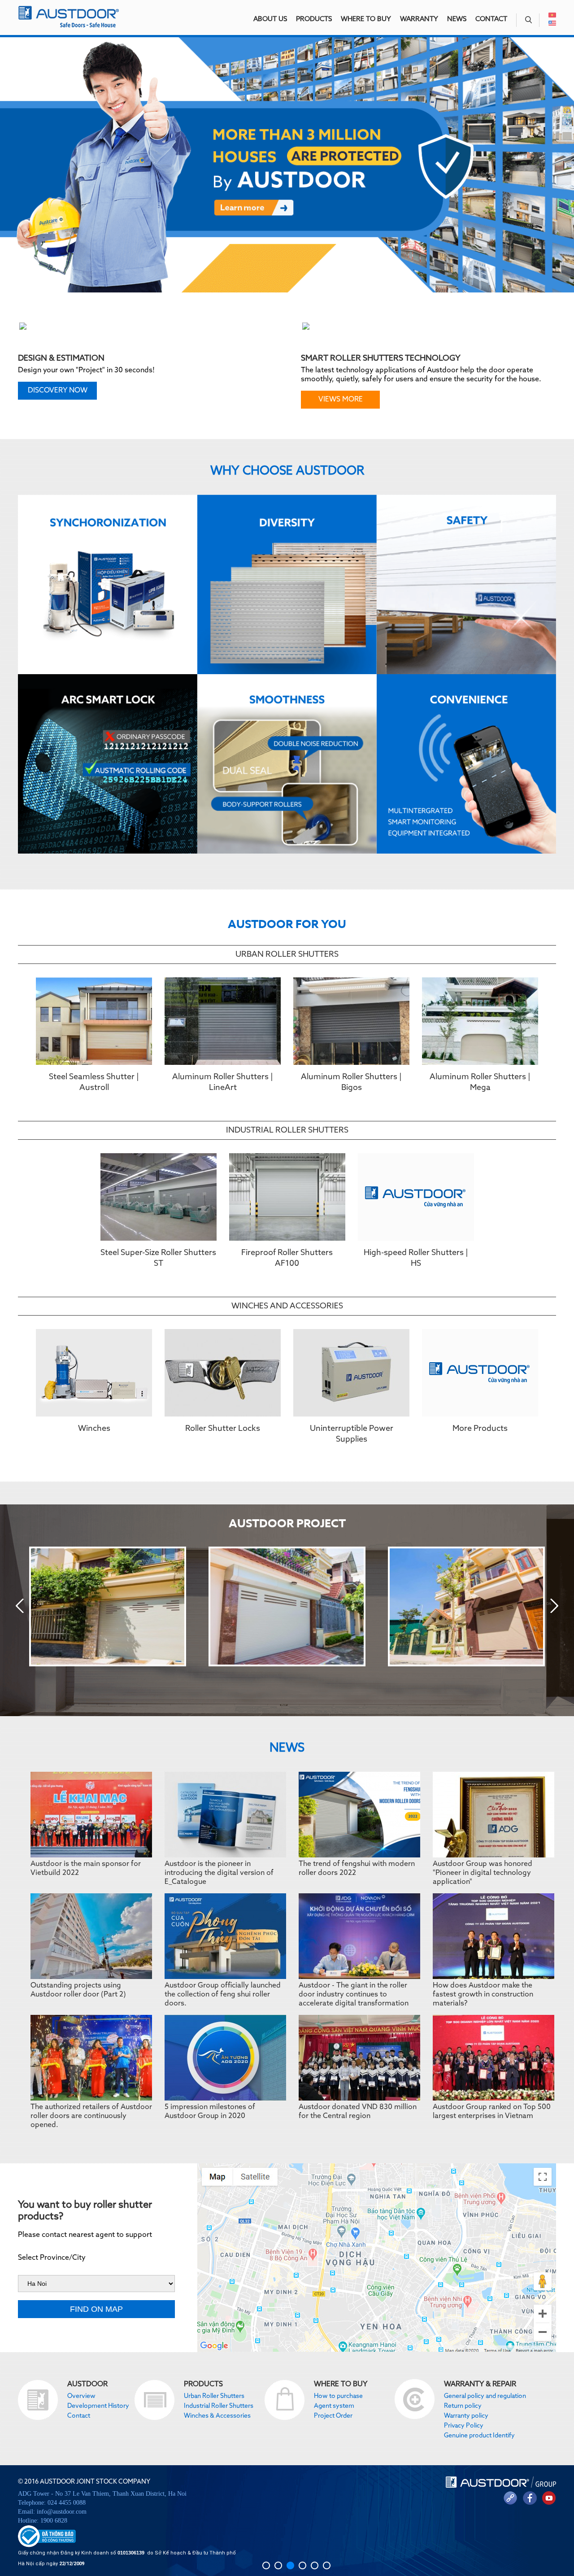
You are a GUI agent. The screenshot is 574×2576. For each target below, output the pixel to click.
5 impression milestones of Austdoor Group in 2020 (210, 2112)
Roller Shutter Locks (223, 1429)
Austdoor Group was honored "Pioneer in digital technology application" (483, 1873)
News (457, 19)
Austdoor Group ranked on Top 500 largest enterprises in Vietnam (492, 2112)
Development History (98, 2406)
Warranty (419, 19)
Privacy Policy (464, 2426)
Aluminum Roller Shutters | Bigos (351, 1082)
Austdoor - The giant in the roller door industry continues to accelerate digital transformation (354, 1995)
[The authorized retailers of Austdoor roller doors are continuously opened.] (91, 2058)
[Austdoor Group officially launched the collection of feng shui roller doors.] (225, 1936)
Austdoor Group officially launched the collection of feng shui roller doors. (223, 1995)
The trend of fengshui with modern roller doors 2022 (357, 1869)
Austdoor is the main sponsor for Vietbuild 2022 (86, 1869)
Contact (491, 19)
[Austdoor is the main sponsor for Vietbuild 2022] (91, 1815)
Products (314, 19)
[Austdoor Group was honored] (494, 1815)
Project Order (333, 2416)
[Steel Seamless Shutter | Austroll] (94, 1021)
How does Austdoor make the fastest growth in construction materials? (483, 1995)
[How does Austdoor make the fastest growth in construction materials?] (494, 1936)
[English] (552, 24)
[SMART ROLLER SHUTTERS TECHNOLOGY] (430, 334)
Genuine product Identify (479, 2436)
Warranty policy (466, 2416)
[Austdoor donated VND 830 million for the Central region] (359, 2058)
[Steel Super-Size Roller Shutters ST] (159, 1197)
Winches (94, 1429)
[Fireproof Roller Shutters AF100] (287, 1197)
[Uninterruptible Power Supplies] (351, 1373)
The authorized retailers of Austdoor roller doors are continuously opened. (91, 2116)
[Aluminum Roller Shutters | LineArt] (223, 1021)
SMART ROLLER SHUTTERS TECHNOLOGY (381, 358)
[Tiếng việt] (552, 16)
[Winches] (94, 1373)
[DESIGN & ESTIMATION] (147, 334)
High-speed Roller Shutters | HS (416, 1258)
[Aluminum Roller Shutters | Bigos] (351, 1021)
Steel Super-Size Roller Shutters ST (158, 1258)
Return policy (463, 2406)
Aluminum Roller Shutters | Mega (480, 1082)
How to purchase (338, 2396)
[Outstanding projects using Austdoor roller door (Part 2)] (91, 1936)
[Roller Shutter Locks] (223, 1373)
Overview (81, 2396)
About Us (270, 19)
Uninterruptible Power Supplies (352, 1434)
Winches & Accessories (217, 2416)
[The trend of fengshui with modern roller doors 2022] (359, 1815)
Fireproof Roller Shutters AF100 (287, 1258)
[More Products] (480, 1373)
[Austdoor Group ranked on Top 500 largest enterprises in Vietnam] (494, 2058)
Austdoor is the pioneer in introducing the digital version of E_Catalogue (219, 1873)
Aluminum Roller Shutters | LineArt (223, 1082)
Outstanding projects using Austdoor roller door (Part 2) (78, 1990)
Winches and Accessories (287, 1306)
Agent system (334, 2406)
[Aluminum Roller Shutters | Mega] (480, 1021)
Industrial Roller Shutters (287, 1130)
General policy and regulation (485, 2396)
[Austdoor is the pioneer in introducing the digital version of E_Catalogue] (225, 1815)
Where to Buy (366, 19)
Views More (341, 400)
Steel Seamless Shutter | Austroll (94, 1082)
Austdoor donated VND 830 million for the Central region (358, 2112)
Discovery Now (58, 391)
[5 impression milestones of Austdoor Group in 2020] (225, 2058)
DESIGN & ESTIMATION (61, 358)
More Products (480, 1429)
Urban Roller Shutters (287, 955)
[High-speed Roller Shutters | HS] (416, 1197)
